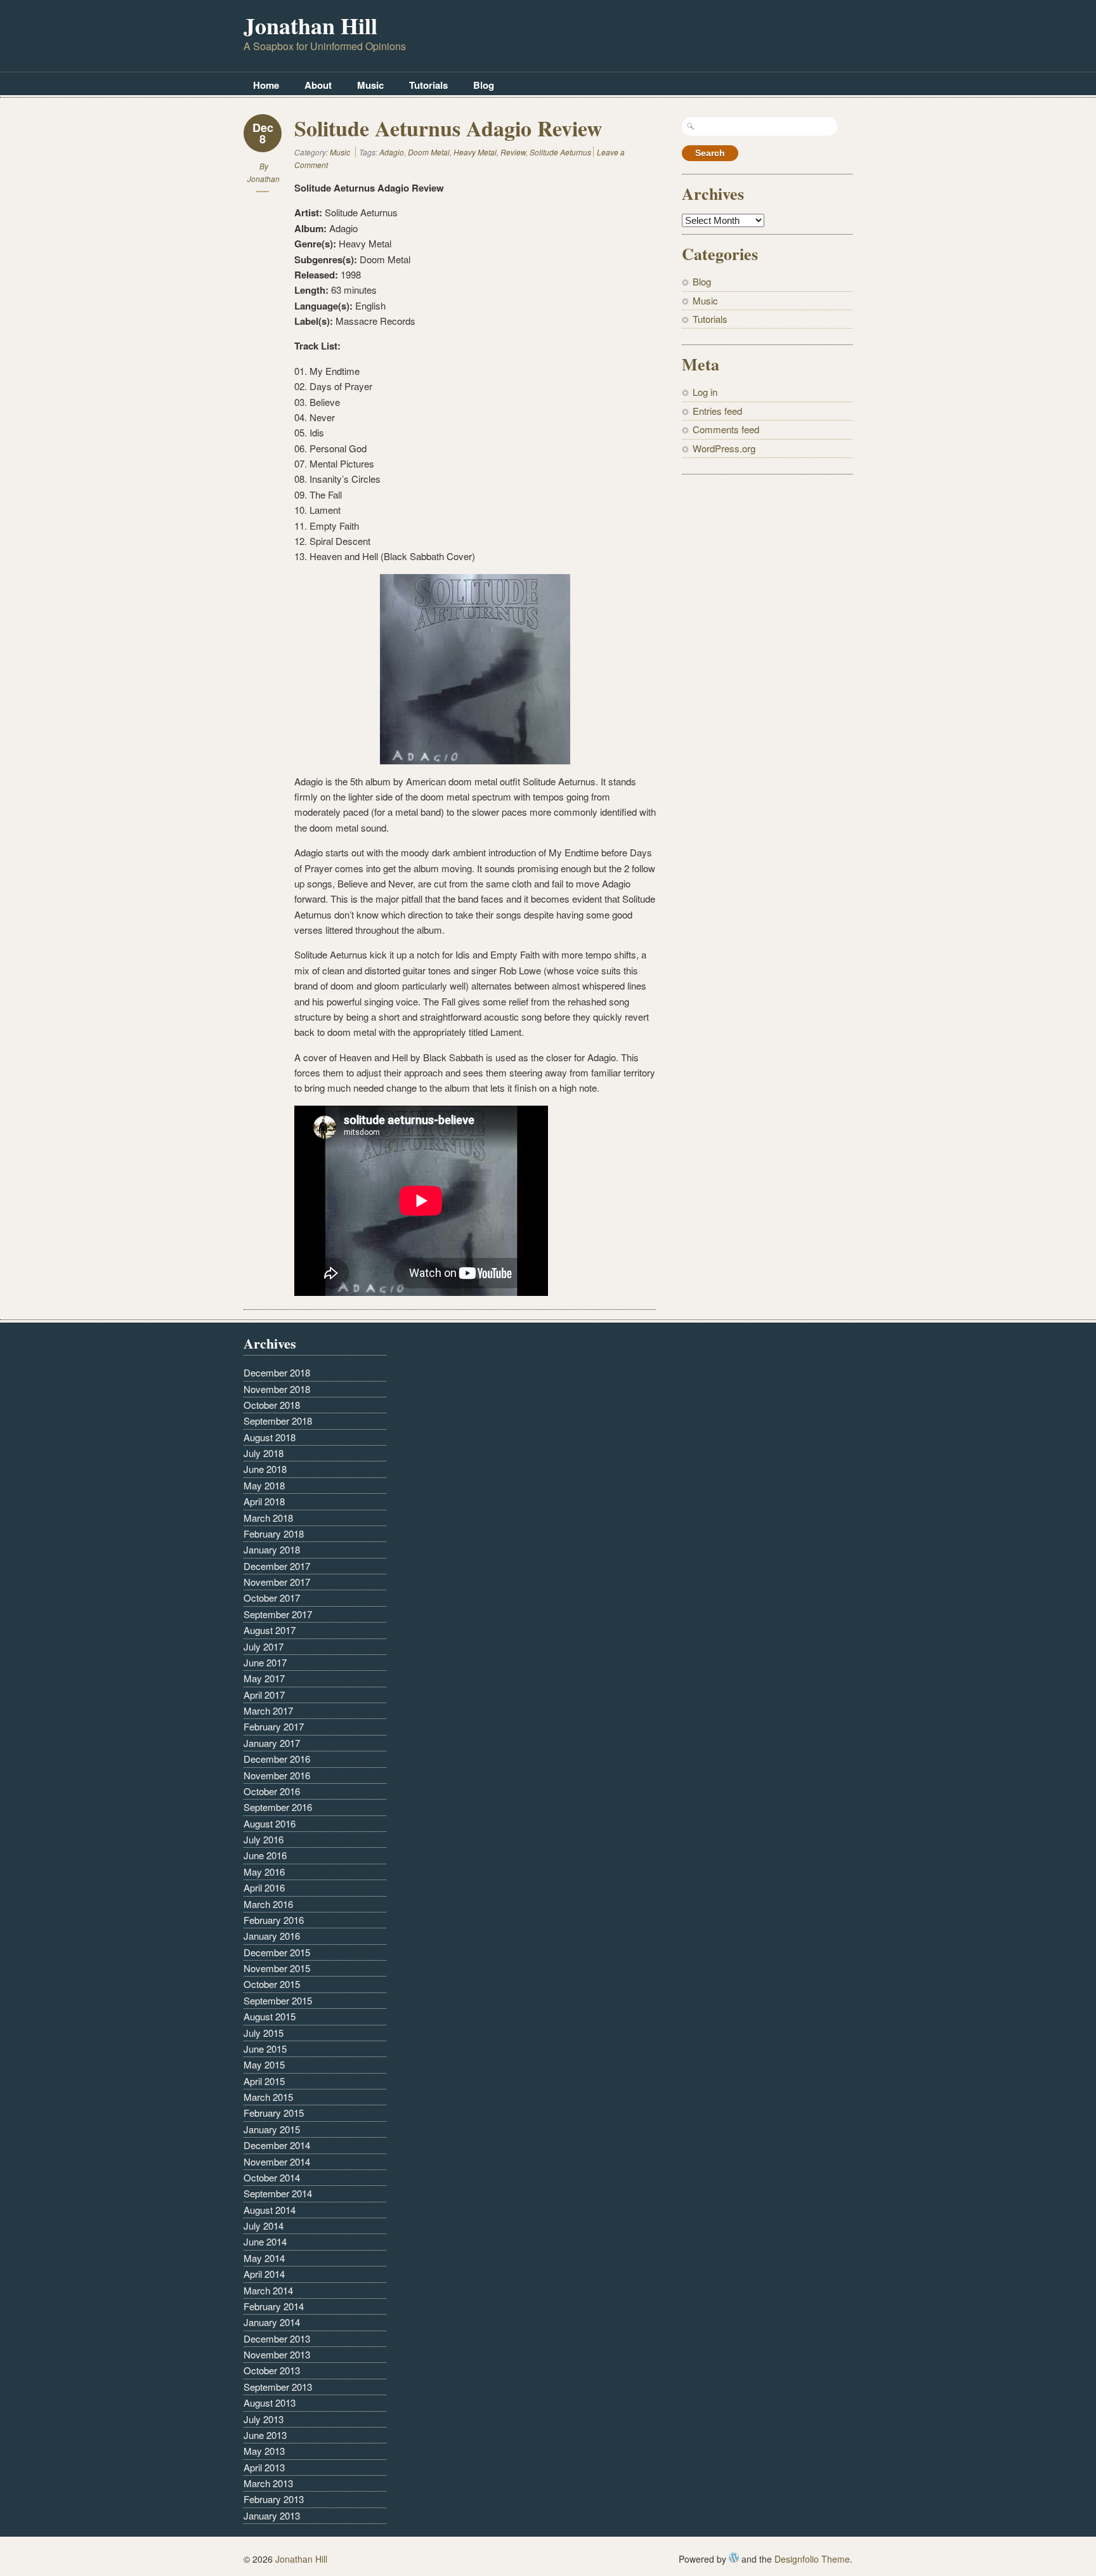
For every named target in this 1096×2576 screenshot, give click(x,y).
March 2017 (268, 1710)
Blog (484, 85)
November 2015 (277, 1968)
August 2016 (270, 1823)
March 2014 (268, 2290)
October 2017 (272, 1598)
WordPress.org (724, 448)
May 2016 (264, 1872)
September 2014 (278, 2193)
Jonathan (264, 179)
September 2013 (278, 2387)
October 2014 (272, 2177)
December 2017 (277, 1566)
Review (513, 152)
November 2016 (277, 1775)
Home (266, 85)
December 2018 (277, 1372)
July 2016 (264, 1839)
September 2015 (278, 2000)
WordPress (734, 2558)
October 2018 (272, 1405)
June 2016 (265, 1855)
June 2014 (265, 2241)
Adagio (392, 152)
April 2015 (264, 2081)
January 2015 (272, 2129)
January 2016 (272, 1936)
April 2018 (264, 1501)
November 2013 (277, 2354)
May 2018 (264, 1485)
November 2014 (277, 2161)
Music (370, 85)
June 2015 (265, 2049)
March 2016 (268, 1904)
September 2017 (278, 1614)
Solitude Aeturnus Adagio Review (448, 128)
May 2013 (264, 2451)
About (318, 85)
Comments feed (726, 429)
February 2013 (274, 2499)
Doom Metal (429, 152)
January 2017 (272, 1743)
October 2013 (272, 2370)
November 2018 (277, 1389)
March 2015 (268, 2097)
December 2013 (277, 2338)
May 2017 (264, 1678)
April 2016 (264, 1887)
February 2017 (274, 1726)
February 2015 (274, 2113)
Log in (705, 392)
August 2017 (270, 1630)
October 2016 (272, 1791)
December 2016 (277, 1759)
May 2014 (264, 2258)
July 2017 (264, 1646)
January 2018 (272, 1549)
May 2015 (264, 2064)
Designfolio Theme (812, 2559)
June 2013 (265, 2435)
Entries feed (717, 411)
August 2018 (270, 1437)
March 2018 (268, 1518)
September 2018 (278, 1421)
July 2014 (264, 2226)
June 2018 (265, 1469)
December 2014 (277, 2145)
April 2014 (264, 2274)
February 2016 (274, 1920)
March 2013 (268, 2483)
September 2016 (278, 1807)
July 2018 (264, 1453)
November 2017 (277, 1582)
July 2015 (264, 2033)
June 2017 (265, 1662)
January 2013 (272, 2515)
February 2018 (274, 1533)
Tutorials (428, 85)
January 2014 (272, 2322)
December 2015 (277, 1952)
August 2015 (270, 2016)
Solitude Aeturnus (560, 152)
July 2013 (264, 2419)
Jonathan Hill (310, 25)
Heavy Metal (475, 152)
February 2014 (274, 2306)
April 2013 (264, 2467)
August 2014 (270, 2210)
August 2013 (270, 2403)
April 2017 (264, 1695)
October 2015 (272, 1984)
